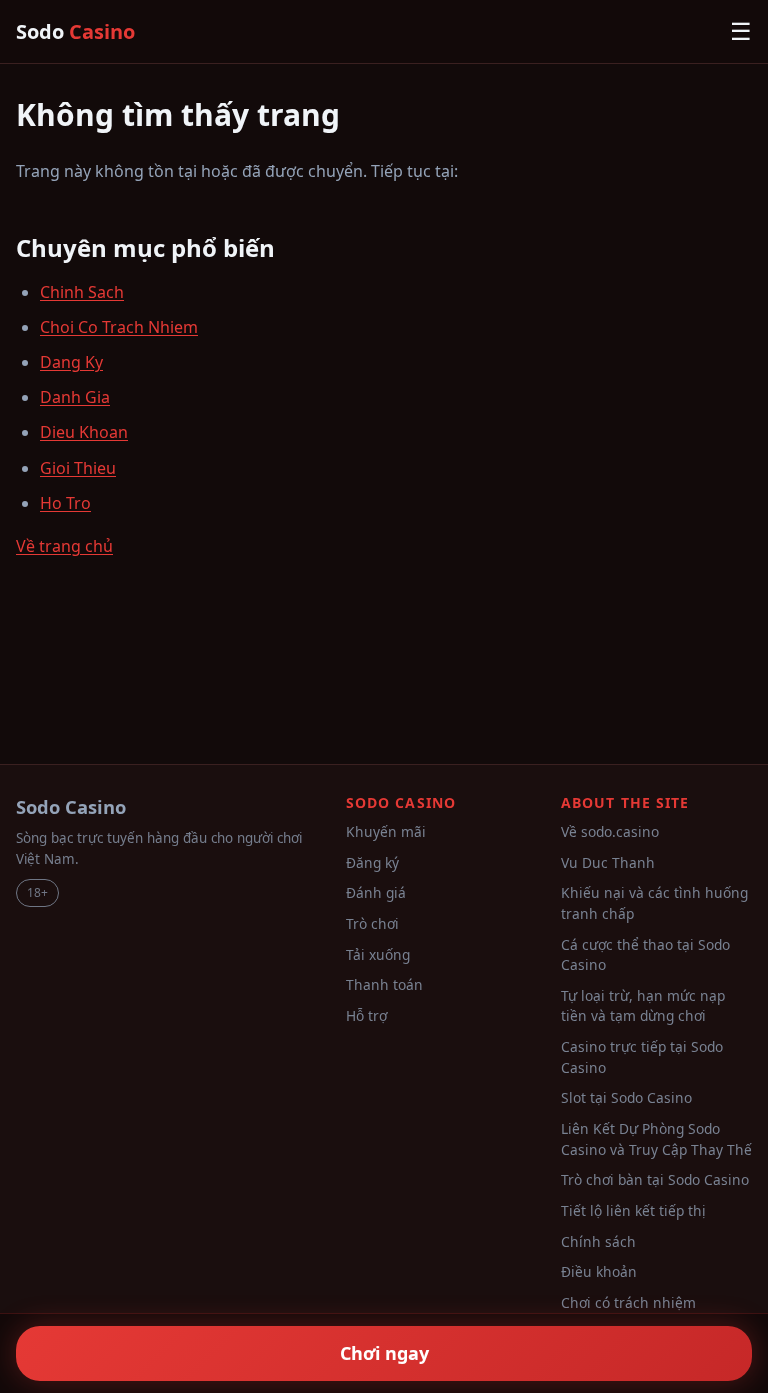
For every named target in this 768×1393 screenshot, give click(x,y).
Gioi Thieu (78, 468)
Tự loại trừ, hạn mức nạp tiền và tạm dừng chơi (643, 1006)
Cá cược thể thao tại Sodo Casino (645, 955)
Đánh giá (376, 892)
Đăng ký (372, 862)
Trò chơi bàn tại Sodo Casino (655, 1179)
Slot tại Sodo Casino (626, 1097)
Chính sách (598, 1241)
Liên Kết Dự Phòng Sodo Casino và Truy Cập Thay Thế (656, 1139)
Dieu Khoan (84, 432)
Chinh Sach (82, 292)
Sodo (75, 31)
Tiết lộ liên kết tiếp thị (633, 1210)
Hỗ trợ (366, 1015)
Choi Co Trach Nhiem (119, 327)
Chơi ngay (384, 1353)
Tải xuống (378, 954)
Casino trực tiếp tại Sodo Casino (642, 1057)
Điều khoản (599, 1271)
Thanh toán (384, 984)
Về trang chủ (64, 546)
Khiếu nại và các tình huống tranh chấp (654, 903)
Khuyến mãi (386, 831)
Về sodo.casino (610, 831)
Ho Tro (65, 503)
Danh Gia (75, 397)
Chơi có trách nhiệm (628, 1302)
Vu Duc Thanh (608, 862)
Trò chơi (372, 923)
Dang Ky (71, 362)
